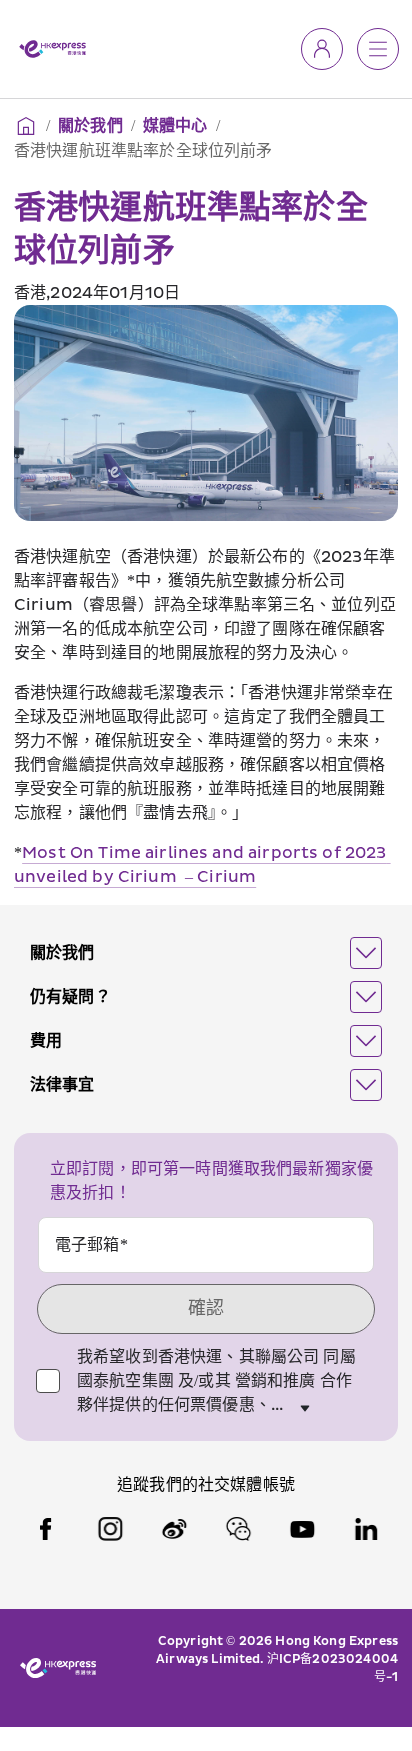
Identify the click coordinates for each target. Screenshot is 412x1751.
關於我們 (90, 126)
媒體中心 (175, 126)
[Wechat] (238, 1529)
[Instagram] (110, 1529)
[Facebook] (46, 1529)
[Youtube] (302, 1529)
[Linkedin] (366, 1529)
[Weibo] (174, 1529)
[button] (206, 953)
